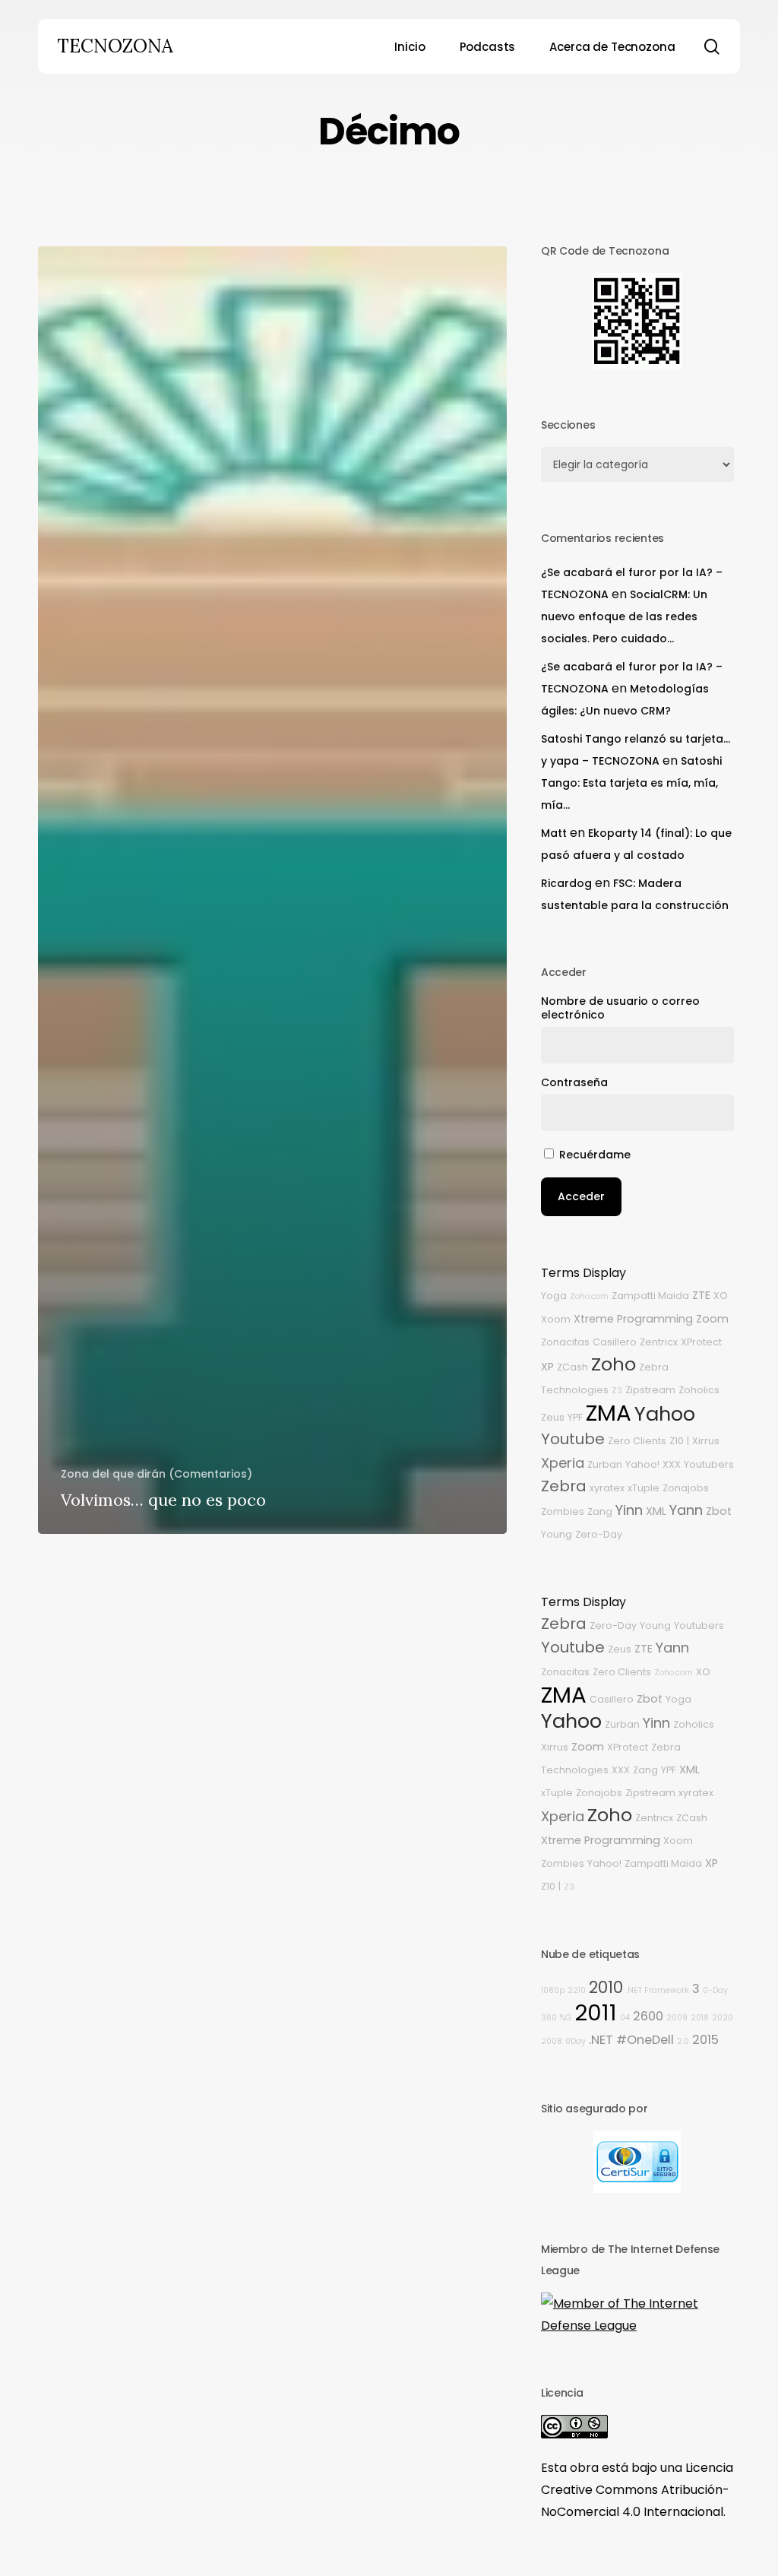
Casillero (615, 1342)
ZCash (572, 1367)
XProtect (701, 1342)
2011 (596, 2012)
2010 (606, 1987)
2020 (723, 2018)
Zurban (605, 1464)
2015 (705, 2040)
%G (566, 2018)
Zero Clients (637, 1441)
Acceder (581, 1196)
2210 (577, 1990)
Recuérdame (595, 1155)
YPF (575, 1417)
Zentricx (659, 1342)
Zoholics (699, 1390)
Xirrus (706, 1441)
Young (557, 1534)
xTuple (644, 1488)
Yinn (629, 1510)
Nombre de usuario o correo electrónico (620, 1008)
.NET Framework (658, 1990)
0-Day (715, 1990)
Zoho (614, 1364)
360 (549, 2018)
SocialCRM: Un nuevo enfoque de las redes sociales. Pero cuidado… (624, 616)
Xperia (563, 1463)
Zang (600, 1511)
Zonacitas (565, 1342)
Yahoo (665, 1414)
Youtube (573, 1439)
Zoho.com (589, 1296)
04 (625, 2018)
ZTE (701, 1295)
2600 (648, 2016)
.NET (601, 2040)
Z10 (677, 1441)
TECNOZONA (115, 46)
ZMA (609, 1413)
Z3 (617, 1391)
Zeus (553, 1417)
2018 (700, 2018)
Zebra (564, 1486)
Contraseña (574, 1082)
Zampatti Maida (650, 1296)
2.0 (683, 2041)
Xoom (556, 1319)
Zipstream (650, 1390)
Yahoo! (642, 1464)
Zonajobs (686, 1488)
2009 (677, 2018)
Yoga (554, 1296)
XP (547, 1367)
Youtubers (709, 1464)
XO (721, 1296)
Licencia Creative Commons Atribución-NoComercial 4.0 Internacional (637, 2490)
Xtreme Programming (633, 1319)
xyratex (607, 1488)
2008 (552, 2041)
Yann (686, 1510)
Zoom (712, 1319)
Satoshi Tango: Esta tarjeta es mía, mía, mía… (631, 783)
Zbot (719, 1511)
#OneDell (645, 2040)
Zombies (563, 1511)
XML (656, 1511)
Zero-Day (599, 1534)
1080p (553, 1990)
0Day (576, 2041)
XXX (672, 1464)
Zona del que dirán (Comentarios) (157, 1474)
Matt (554, 833)
